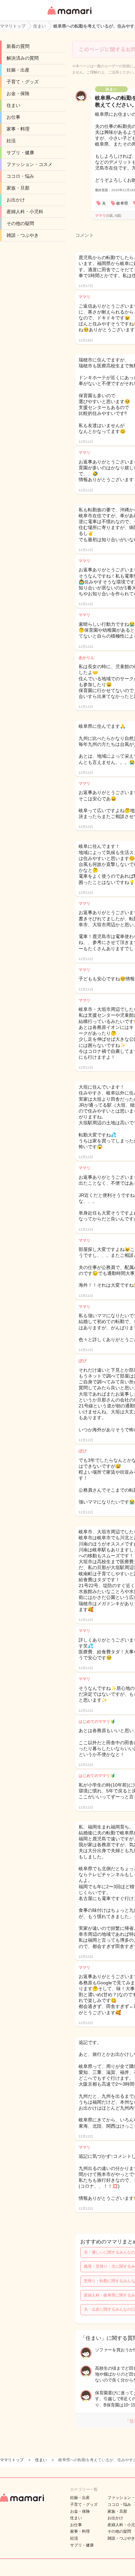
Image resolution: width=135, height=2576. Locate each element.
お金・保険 (18, 93)
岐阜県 (122, 203)
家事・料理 (18, 129)
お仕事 (13, 117)
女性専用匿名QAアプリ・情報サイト (69, 15)
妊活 (11, 141)
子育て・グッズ (23, 82)
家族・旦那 (18, 188)
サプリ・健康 (20, 153)
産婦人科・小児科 (25, 212)
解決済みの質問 (23, 58)
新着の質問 (18, 46)
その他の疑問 (20, 223)
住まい (13, 105)
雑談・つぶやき (23, 235)
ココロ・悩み (20, 176)
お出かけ (16, 200)
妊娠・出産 (18, 70)
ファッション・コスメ (29, 164)
